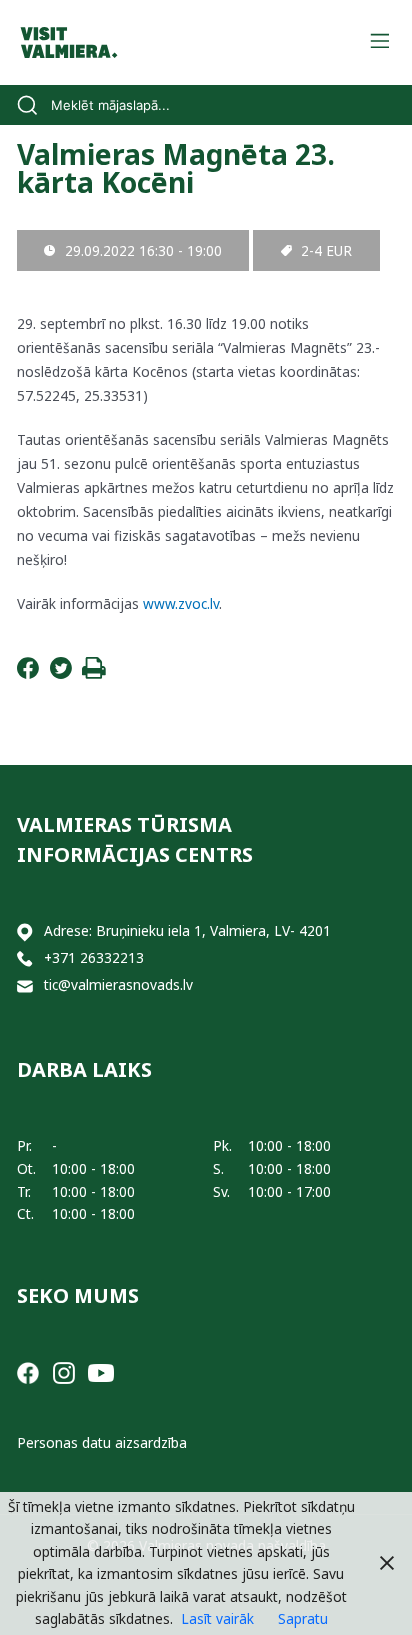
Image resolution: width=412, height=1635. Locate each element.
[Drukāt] (94, 673)
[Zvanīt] (25, 958)
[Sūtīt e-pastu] (25, 985)
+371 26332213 (94, 957)
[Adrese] (25, 931)
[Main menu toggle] (379, 42)
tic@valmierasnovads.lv (118, 984)
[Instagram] (64, 1371)
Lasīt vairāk (217, 1618)
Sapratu (303, 1618)
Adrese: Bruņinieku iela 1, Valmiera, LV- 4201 (187, 930)
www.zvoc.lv (181, 603)
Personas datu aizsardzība (102, 1442)
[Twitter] (61, 673)
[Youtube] (101, 1371)
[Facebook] (28, 673)
